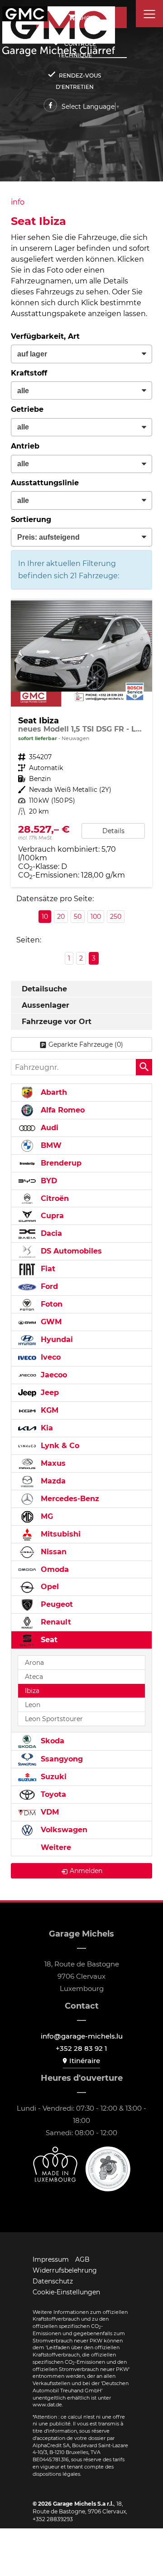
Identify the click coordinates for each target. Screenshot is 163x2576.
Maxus (52, 1463)
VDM (49, 1812)
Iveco (50, 1357)
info (18, 202)
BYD (48, 1181)
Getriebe (27, 409)
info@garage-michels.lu (82, 2036)
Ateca (34, 1677)
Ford (48, 1286)
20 (61, 917)
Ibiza (32, 1691)
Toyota (52, 1794)
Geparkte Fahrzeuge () (86, 1044)
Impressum (51, 2259)
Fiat (47, 1269)
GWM (50, 1322)
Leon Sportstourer (54, 1719)
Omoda (54, 1569)
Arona (34, 1663)
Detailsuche (44, 989)
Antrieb (25, 446)
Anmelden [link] (86, 1871)
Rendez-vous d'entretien (78, 81)
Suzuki (53, 1777)
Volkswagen (63, 1830)
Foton (50, 1304)
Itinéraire (85, 2061)
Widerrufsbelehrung (65, 2270)
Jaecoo (53, 1375)
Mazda (52, 1481)
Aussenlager (46, 1005)
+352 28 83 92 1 (81, 2048)
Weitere (55, 1847)
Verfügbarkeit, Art (45, 336)
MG (46, 1516)
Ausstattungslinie (45, 483)
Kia (46, 1428)
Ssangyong (61, 1759)
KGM (48, 1410)
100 (96, 917)
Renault (55, 1622)
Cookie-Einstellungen (66, 2292)
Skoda (51, 1741)
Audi (48, 1128)
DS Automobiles (70, 1251)
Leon (33, 1705)
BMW (50, 1145)
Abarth (53, 1092)
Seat (48, 1640)
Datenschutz (53, 2281)
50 (78, 917)
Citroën (54, 1198)
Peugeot (56, 1604)
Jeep (49, 1393)
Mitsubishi (60, 1534)
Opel (49, 1587)
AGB (82, 2259)
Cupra (51, 1216)
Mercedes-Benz (69, 1499)
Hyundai (56, 1339)
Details (113, 831)
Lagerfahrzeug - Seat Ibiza (81, 744)
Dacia (50, 1233)
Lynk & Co (59, 1446)
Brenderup (60, 1163)
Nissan (53, 1552)
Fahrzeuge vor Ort (57, 1022)
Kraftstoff (29, 373)
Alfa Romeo (62, 1110)
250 (116, 917)
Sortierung (31, 520)
